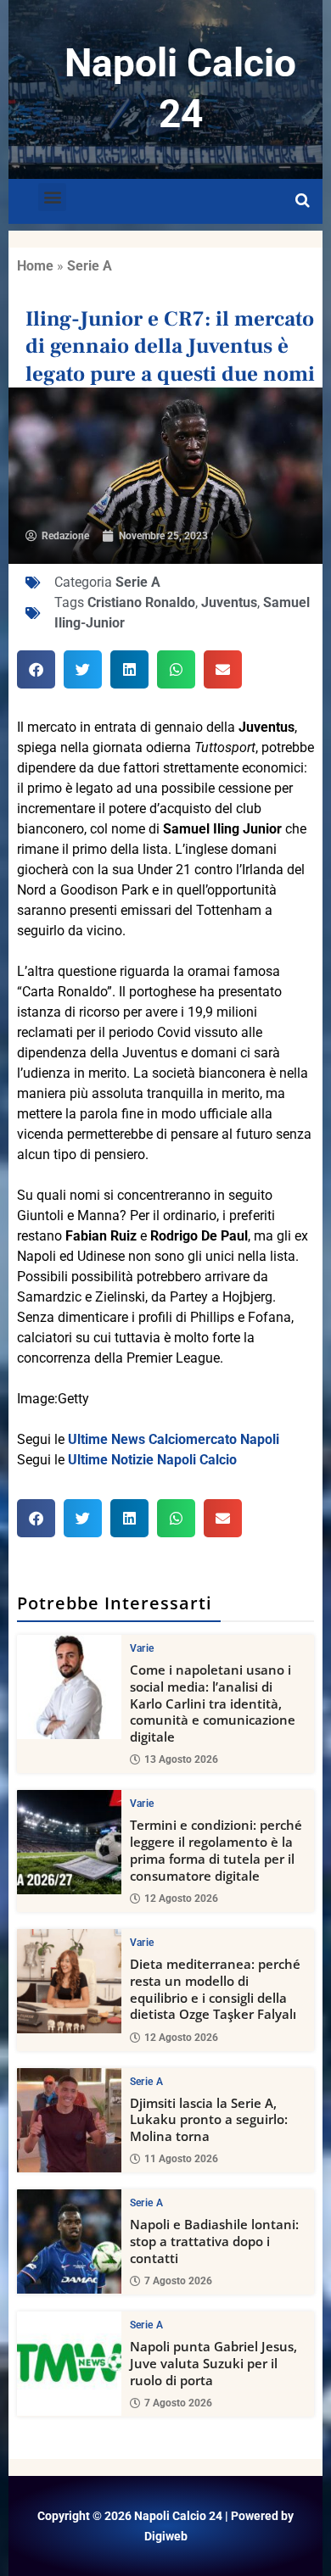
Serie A (90, 266)
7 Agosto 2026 (178, 2281)
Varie (142, 1648)
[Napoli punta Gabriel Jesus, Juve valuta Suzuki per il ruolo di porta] (69, 2364)
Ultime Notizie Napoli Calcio (152, 1460)
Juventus (229, 602)
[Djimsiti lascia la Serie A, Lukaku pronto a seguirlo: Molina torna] (69, 2120)
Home (35, 266)
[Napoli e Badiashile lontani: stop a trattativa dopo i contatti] (69, 2241)
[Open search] (303, 201)
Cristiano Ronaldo (141, 602)
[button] (52, 197)
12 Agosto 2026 (181, 1899)
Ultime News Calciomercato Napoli (174, 1439)
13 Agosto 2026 (181, 1759)
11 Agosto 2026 (181, 2159)
